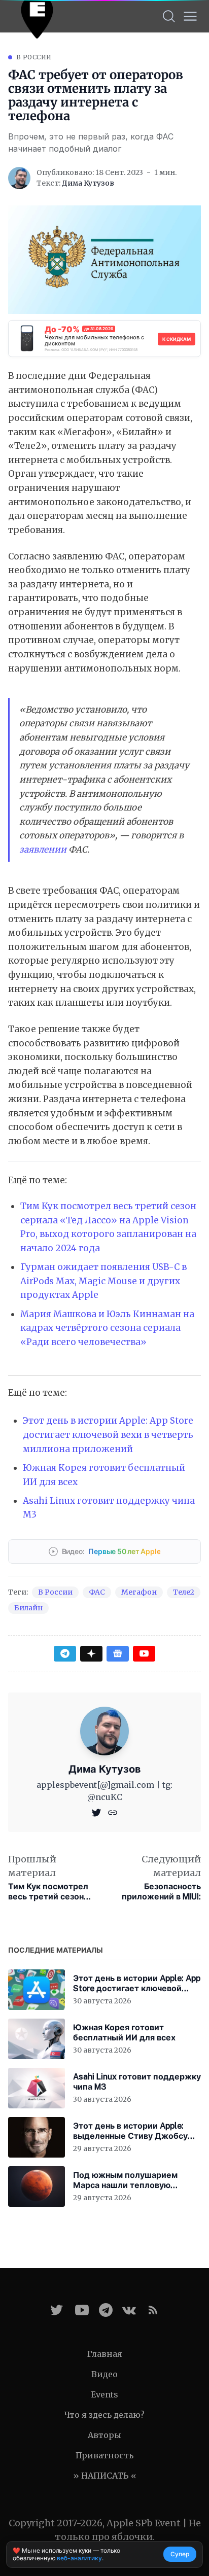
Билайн (28, 1608)
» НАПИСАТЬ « (105, 2476)
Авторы (104, 2435)
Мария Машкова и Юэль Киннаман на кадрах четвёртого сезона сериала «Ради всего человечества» (107, 1328)
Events (104, 2394)
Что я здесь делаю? (104, 2415)
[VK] (129, 2310)
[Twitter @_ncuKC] (57, 2310)
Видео (104, 2374)
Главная (105, 2354)
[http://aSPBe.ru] (113, 1812)
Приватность (104, 2455)
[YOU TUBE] (82, 2310)
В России (34, 57)
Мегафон (139, 1592)
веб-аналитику (79, 2558)
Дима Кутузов (88, 183)
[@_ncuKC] (97, 1812)
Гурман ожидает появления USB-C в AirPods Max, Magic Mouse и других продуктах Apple (103, 1281)
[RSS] (153, 2310)
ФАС (97, 1592)
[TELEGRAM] (106, 2310)
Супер (180, 2554)
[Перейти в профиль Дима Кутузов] (19, 178)
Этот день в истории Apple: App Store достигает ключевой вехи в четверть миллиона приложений (108, 1435)
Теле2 (184, 1592)
